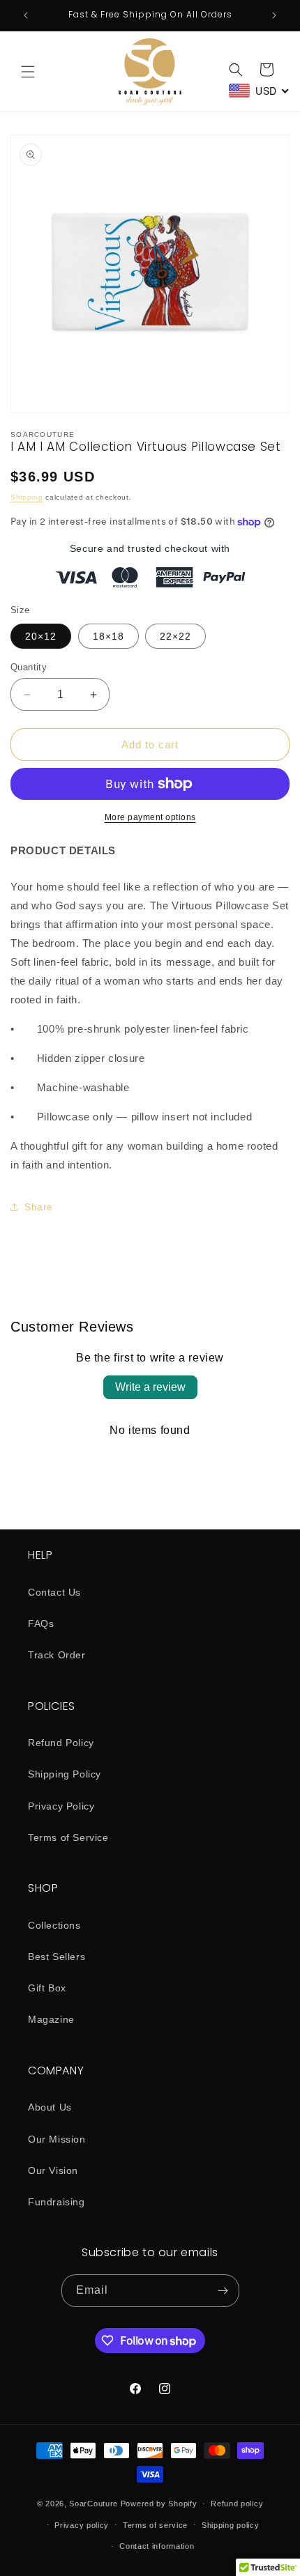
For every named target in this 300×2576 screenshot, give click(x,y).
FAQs (41, 1624)
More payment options (150, 817)
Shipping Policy (65, 1774)
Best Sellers (57, 1957)
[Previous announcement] (26, 15)
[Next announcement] (274, 15)
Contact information (157, 2546)
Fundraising (57, 2202)
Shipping (27, 497)
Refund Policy (61, 1743)
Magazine (51, 2019)
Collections (54, 1925)
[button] (28, 72)
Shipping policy (231, 2525)
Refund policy (237, 2504)
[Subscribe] (223, 2291)
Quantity (29, 667)
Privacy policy (82, 2525)
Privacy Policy (61, 1806)
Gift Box (47, 1988)
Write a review (150, 1387)
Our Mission (57, 2139)
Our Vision (53, 2170)
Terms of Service (68, 1837)
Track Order (57, 1655)
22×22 (175, 636)
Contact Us (54, 1592)
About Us (50, 2107)
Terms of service (155, 2525)
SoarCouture (93, 2504)
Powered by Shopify (159, 2504)
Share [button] (39, 1207)
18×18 (108, 636)
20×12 (41, 636)
